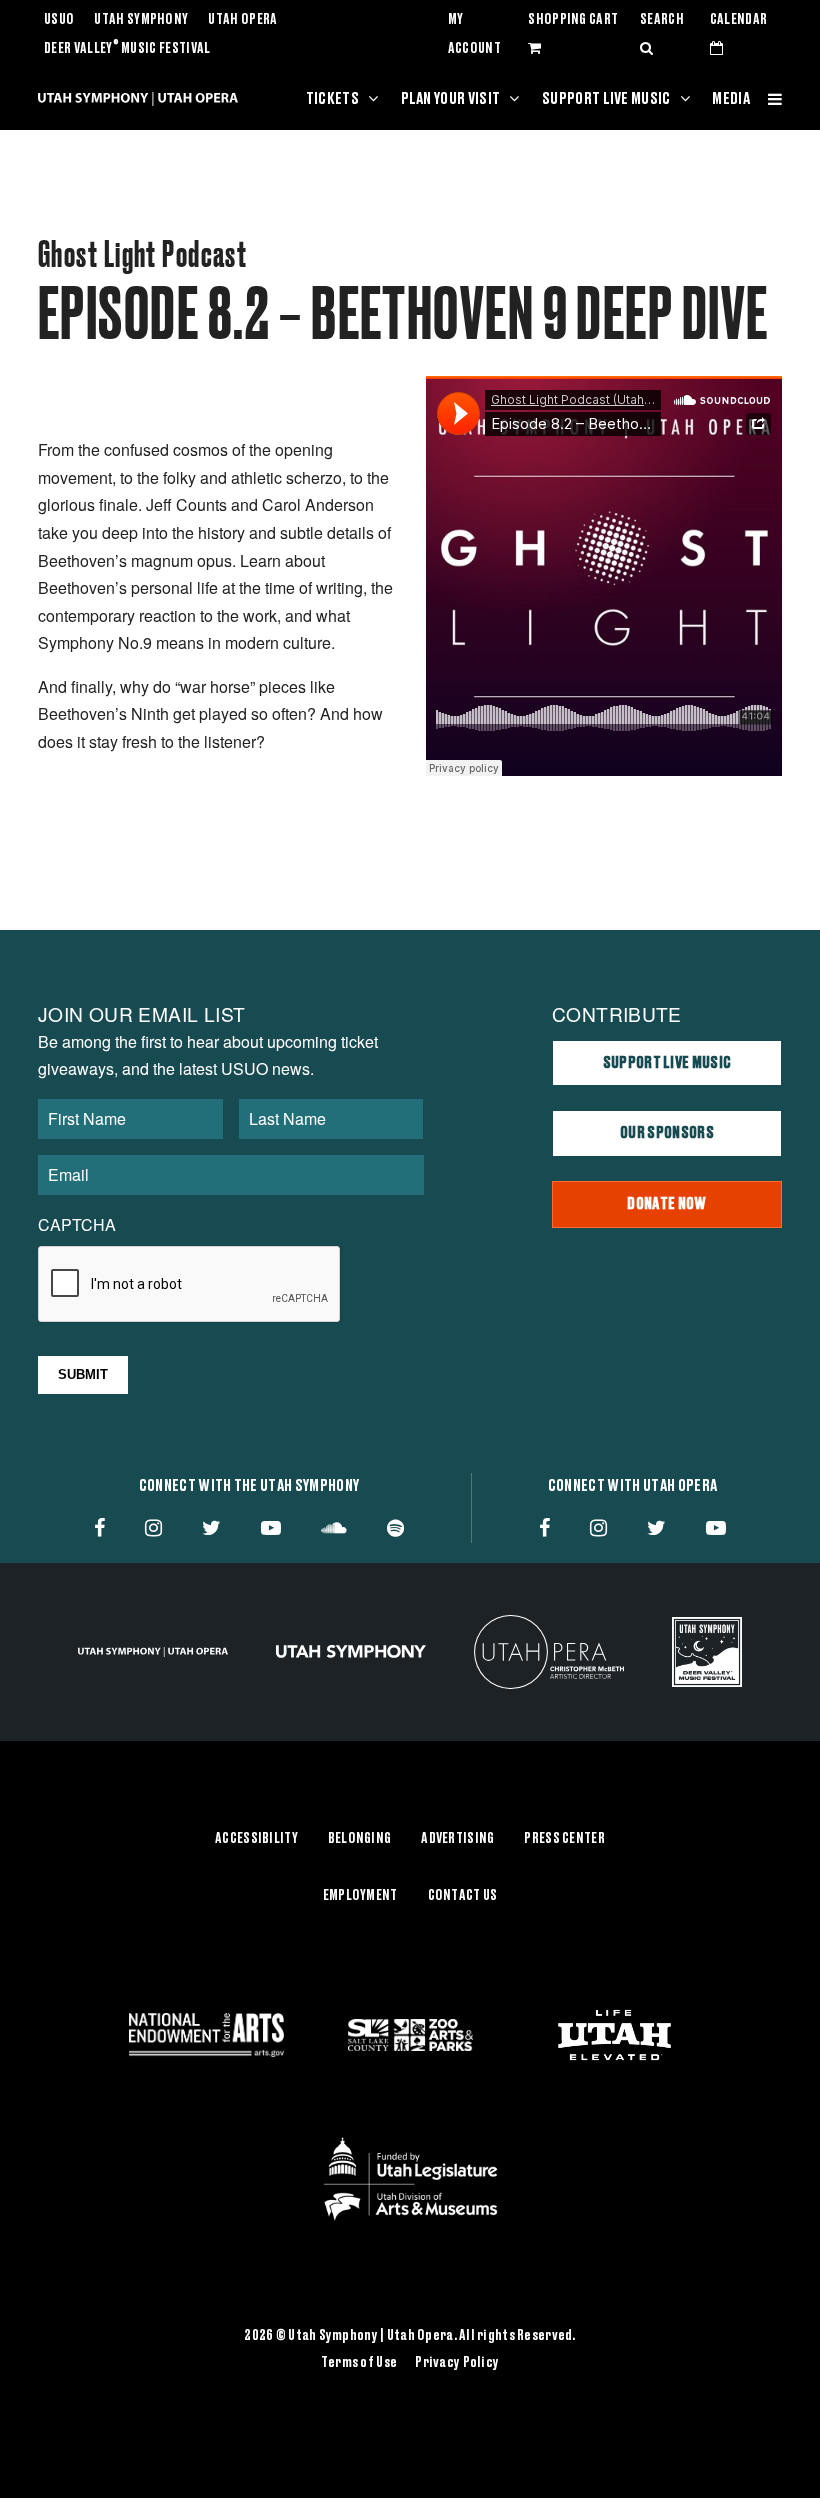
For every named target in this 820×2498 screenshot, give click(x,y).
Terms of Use (359, 2363)
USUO (59, 20)
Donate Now (666, 1204)
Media (731, 99)
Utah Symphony (141, 20)
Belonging (360, 1839)
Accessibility (256, 1839)
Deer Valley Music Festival (127, 49)
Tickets (332, 99)
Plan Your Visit (451, 99)
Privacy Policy (457, 2363)
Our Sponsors (667, 1133)
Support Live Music (606, 99)
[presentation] (190, 1285)
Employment (360, 1896)
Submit (83, 1374)
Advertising (457, 1839)
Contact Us (463, 1896)
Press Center (564, 1839)
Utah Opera (242, 20)
